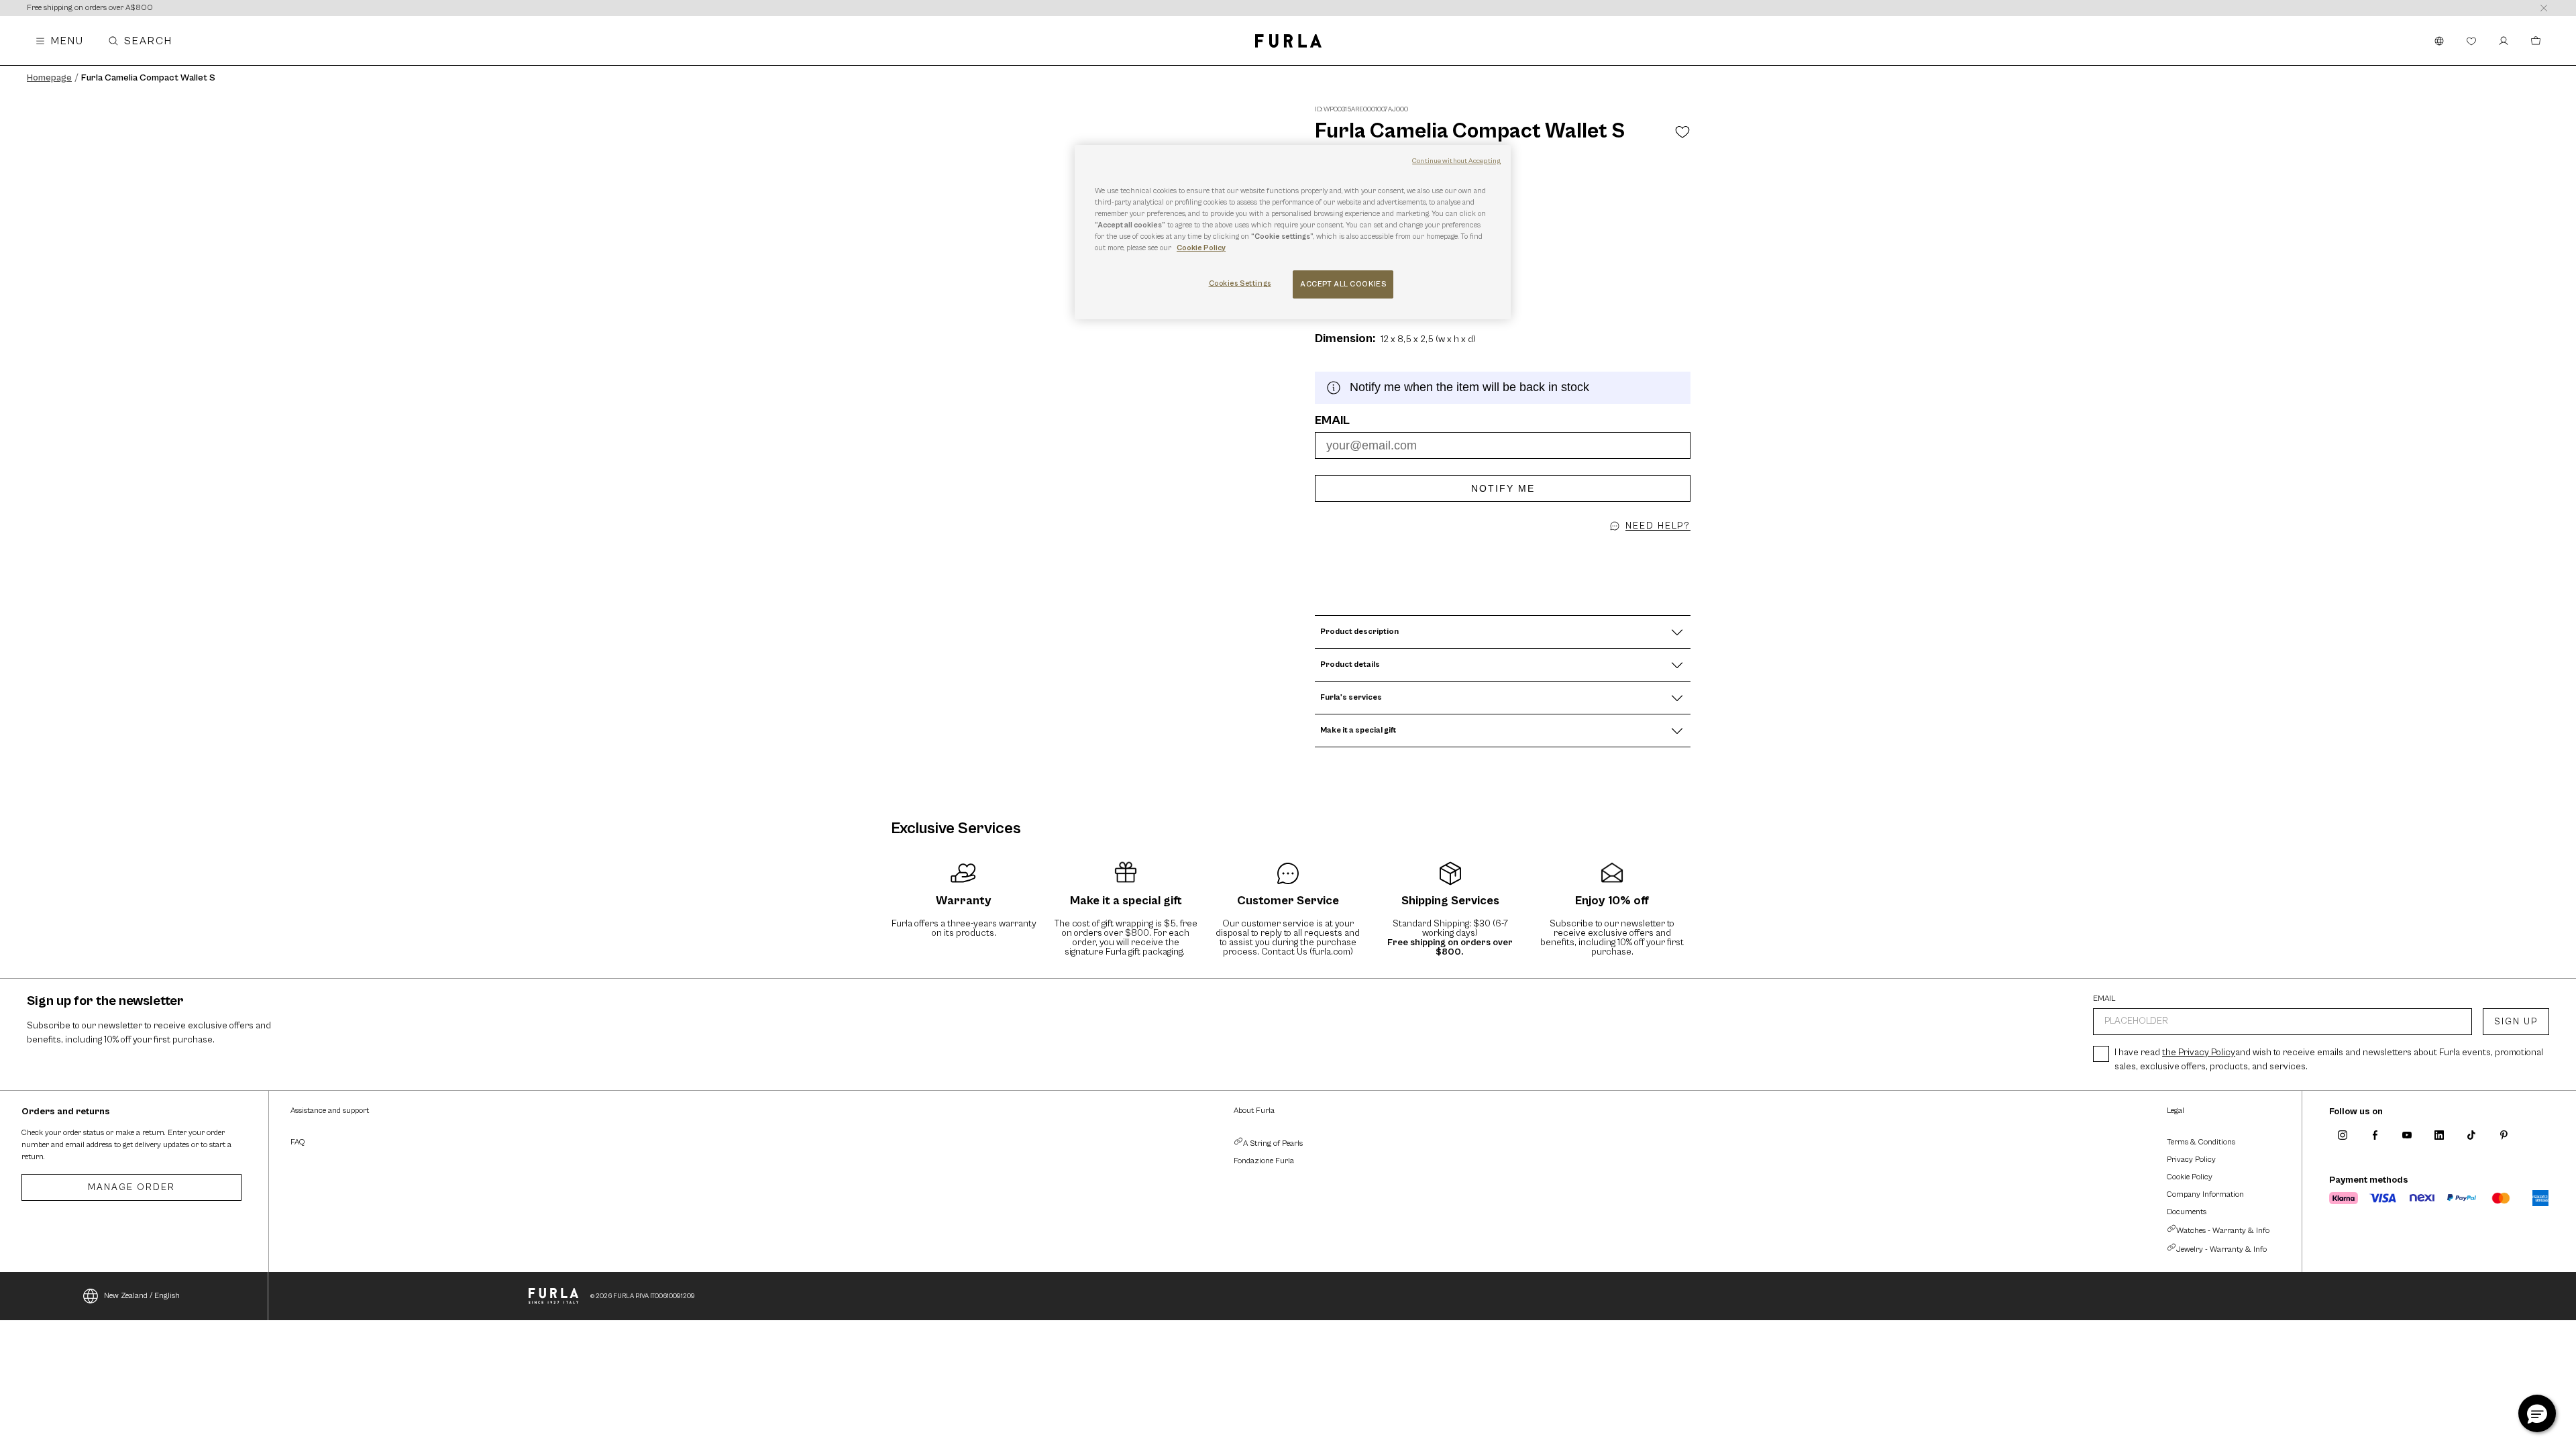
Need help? (1658, 526)
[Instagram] (2343, 1135)
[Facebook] (2375, 1135)
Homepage (49, 78)
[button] (1515, 551)
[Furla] (1288, 41)
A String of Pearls (1273, 1143)
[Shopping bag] (2536, 41)
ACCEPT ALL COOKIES (1343, 284)
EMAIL (2104, 999)
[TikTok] (2471, 1135)
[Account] (2504, 41)
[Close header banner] (2544, 8)
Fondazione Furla (1264, 1161)
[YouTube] (2407, 1135)
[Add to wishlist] (1682, 131)
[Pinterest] (2504, 1135)
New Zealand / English (142, 1296)
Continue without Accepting (1456, 161)
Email (1332, 421)
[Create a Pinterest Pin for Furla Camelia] (1491, 551)
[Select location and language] (2439, 41)
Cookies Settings (1240, 283)
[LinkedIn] (2439, 1135)
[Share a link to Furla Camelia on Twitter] (1507, 551)
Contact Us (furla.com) (1307, 952)
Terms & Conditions (2201, 1142)
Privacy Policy (2191, 1160)
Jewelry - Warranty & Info (2221, 1249)
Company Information (2205, 1194)
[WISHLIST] (2471, 41)
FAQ (298, 1142)
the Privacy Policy (2199, 1053)
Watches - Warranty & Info (2223, 1231)
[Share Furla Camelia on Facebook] (1499, 551)
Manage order (131, 1187)
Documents (2187, 1212)
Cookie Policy (2190, 1177)
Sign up (2516, 1022)
